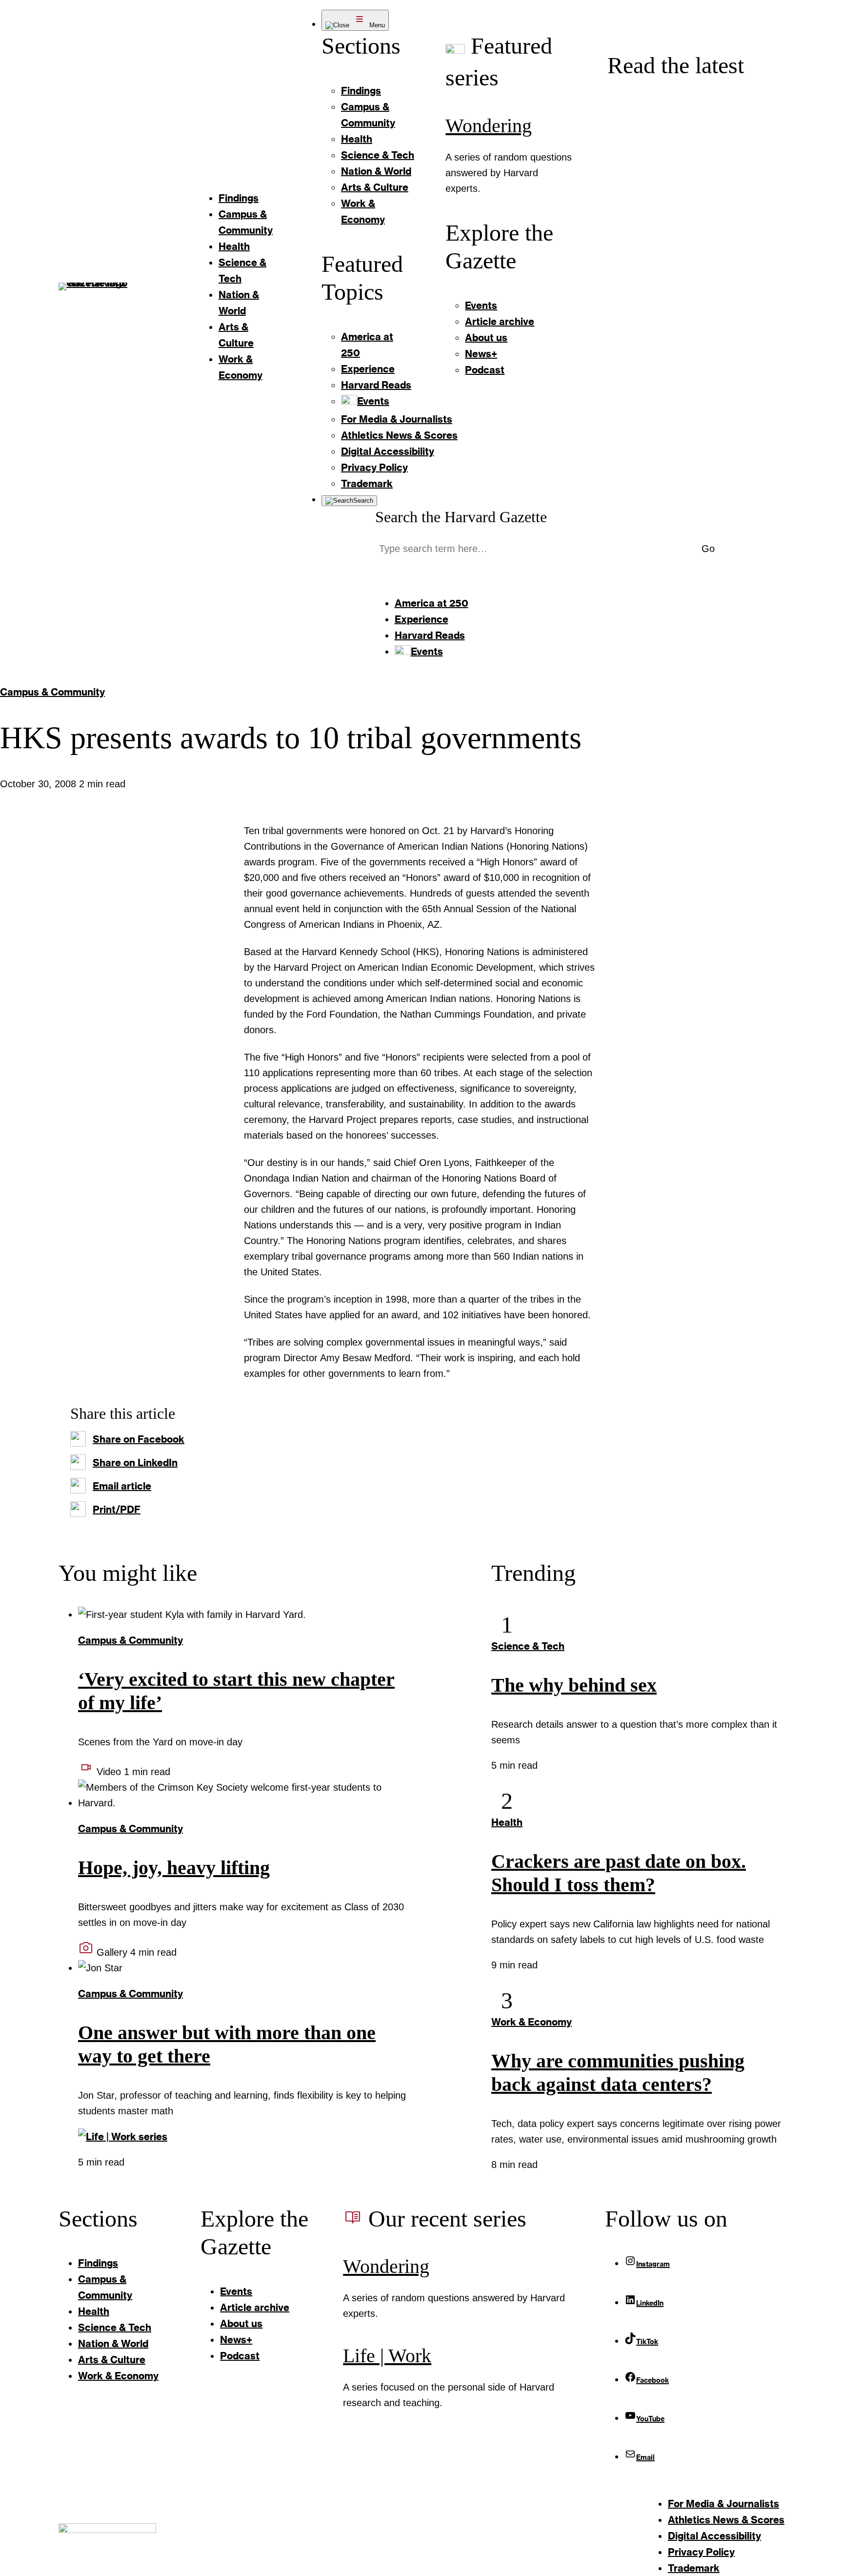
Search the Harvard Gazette (461, 517)
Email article (122, 1486)
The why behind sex (574, 1685)
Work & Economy (532, 2022)
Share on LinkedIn (135, 1462)
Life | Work (387, 2356)
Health (507, 1822)
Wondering (489, 126)
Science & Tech (528, 1646)
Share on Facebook (139, 1439)
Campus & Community (52, 692)
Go (708, 549)
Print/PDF (117, 1509)
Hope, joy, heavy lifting (174, 1868)
